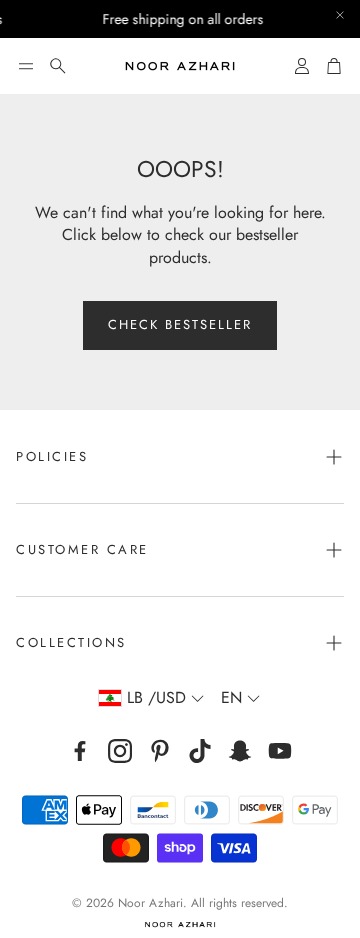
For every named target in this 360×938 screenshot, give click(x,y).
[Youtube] (280, 751)
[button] (26, 66)
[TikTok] (200, 751)
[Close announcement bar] (340, 15)
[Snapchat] (240, 751)
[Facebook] (80, 751)
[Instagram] (120, 751)
